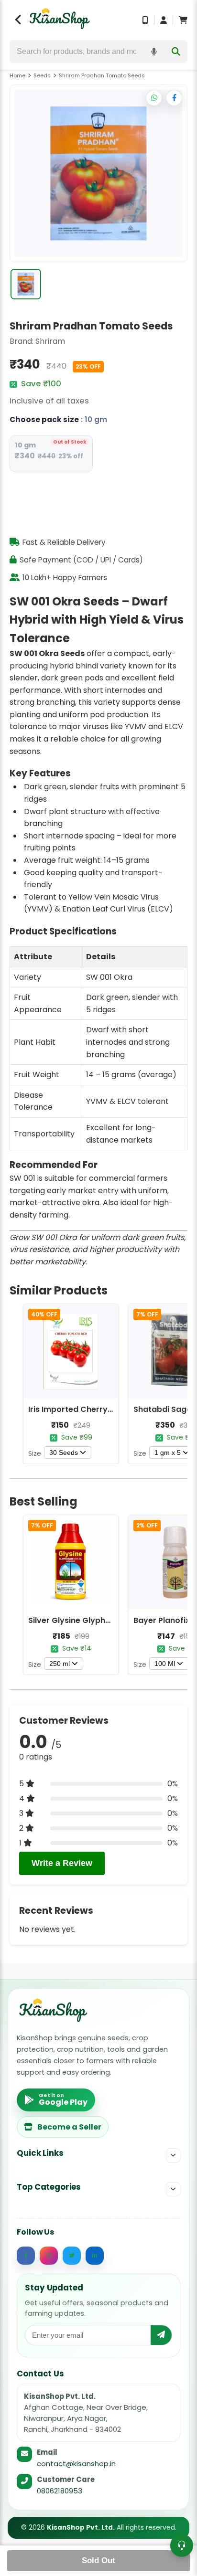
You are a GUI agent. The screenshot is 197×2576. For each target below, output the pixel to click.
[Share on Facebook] (174, 98)
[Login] (164, 20)
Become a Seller (69, 2127)
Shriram (50, 341)
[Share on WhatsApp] (154, 98)
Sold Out (98, 2560)
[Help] (182, 2545)
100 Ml (165, 1664)
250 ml (60, 1664)
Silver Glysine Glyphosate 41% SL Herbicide (111, 1620)
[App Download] (145, 20)
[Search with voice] (154, 52)
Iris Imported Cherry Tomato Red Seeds (106, 1409)
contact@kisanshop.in (76, 2464)
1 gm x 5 (168, 1452)
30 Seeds (64, 1452)
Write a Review (62, 1863)
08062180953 (60, 2491)
